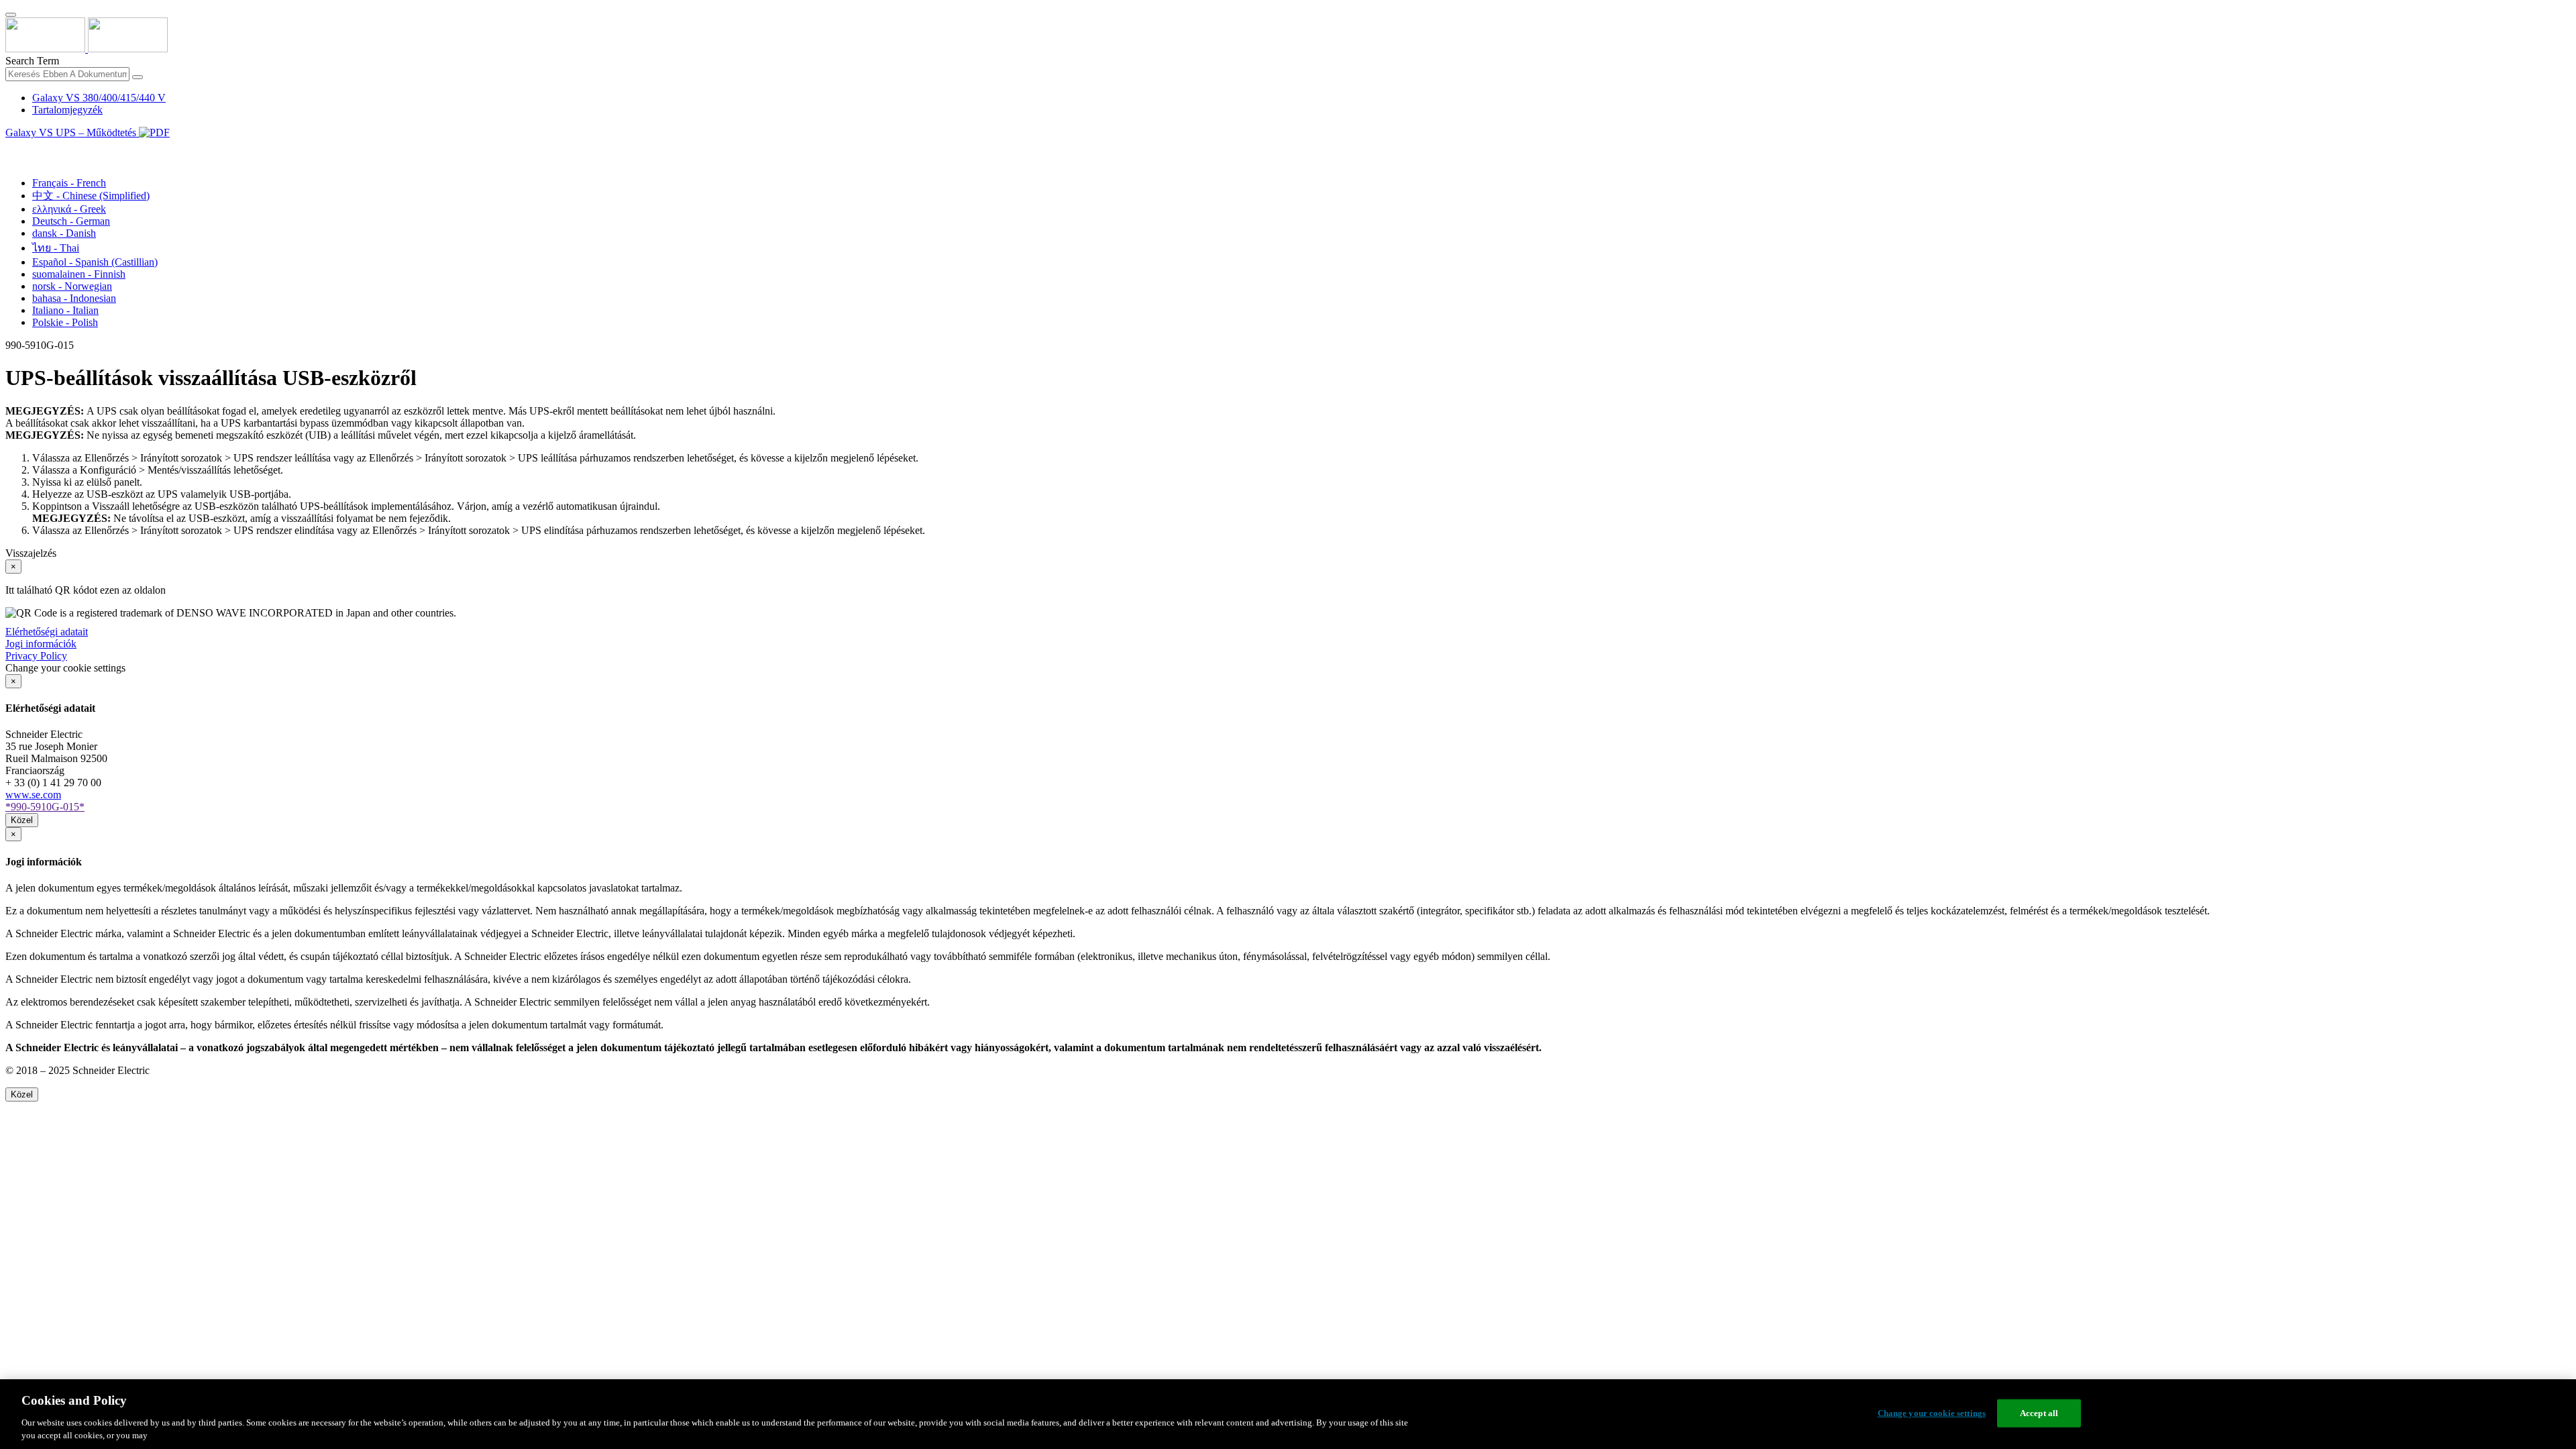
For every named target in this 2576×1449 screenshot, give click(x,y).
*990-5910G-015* (45, 807)
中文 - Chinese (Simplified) (91, 196)
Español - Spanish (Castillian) (95, 262)
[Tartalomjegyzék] (11, 148)
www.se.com (33, 795)
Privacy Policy (36, 656)
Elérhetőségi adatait (47, 632)
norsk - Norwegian (72, 286)
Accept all (2039, 1413)
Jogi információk (41, 644)
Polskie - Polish (65, 322)
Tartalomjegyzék (67, 110)
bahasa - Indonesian (74, 298)
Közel (22, 820)
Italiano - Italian (65, 310)
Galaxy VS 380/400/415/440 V (99, 98)
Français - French (69, 183)
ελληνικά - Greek (69, 209)
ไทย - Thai (56, 248)
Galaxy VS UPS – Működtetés (72, 132)
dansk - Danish (64, 233)
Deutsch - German (71, 221)
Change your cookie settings (1932, 1413)
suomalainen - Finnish (79, 274)
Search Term (32, 61)
